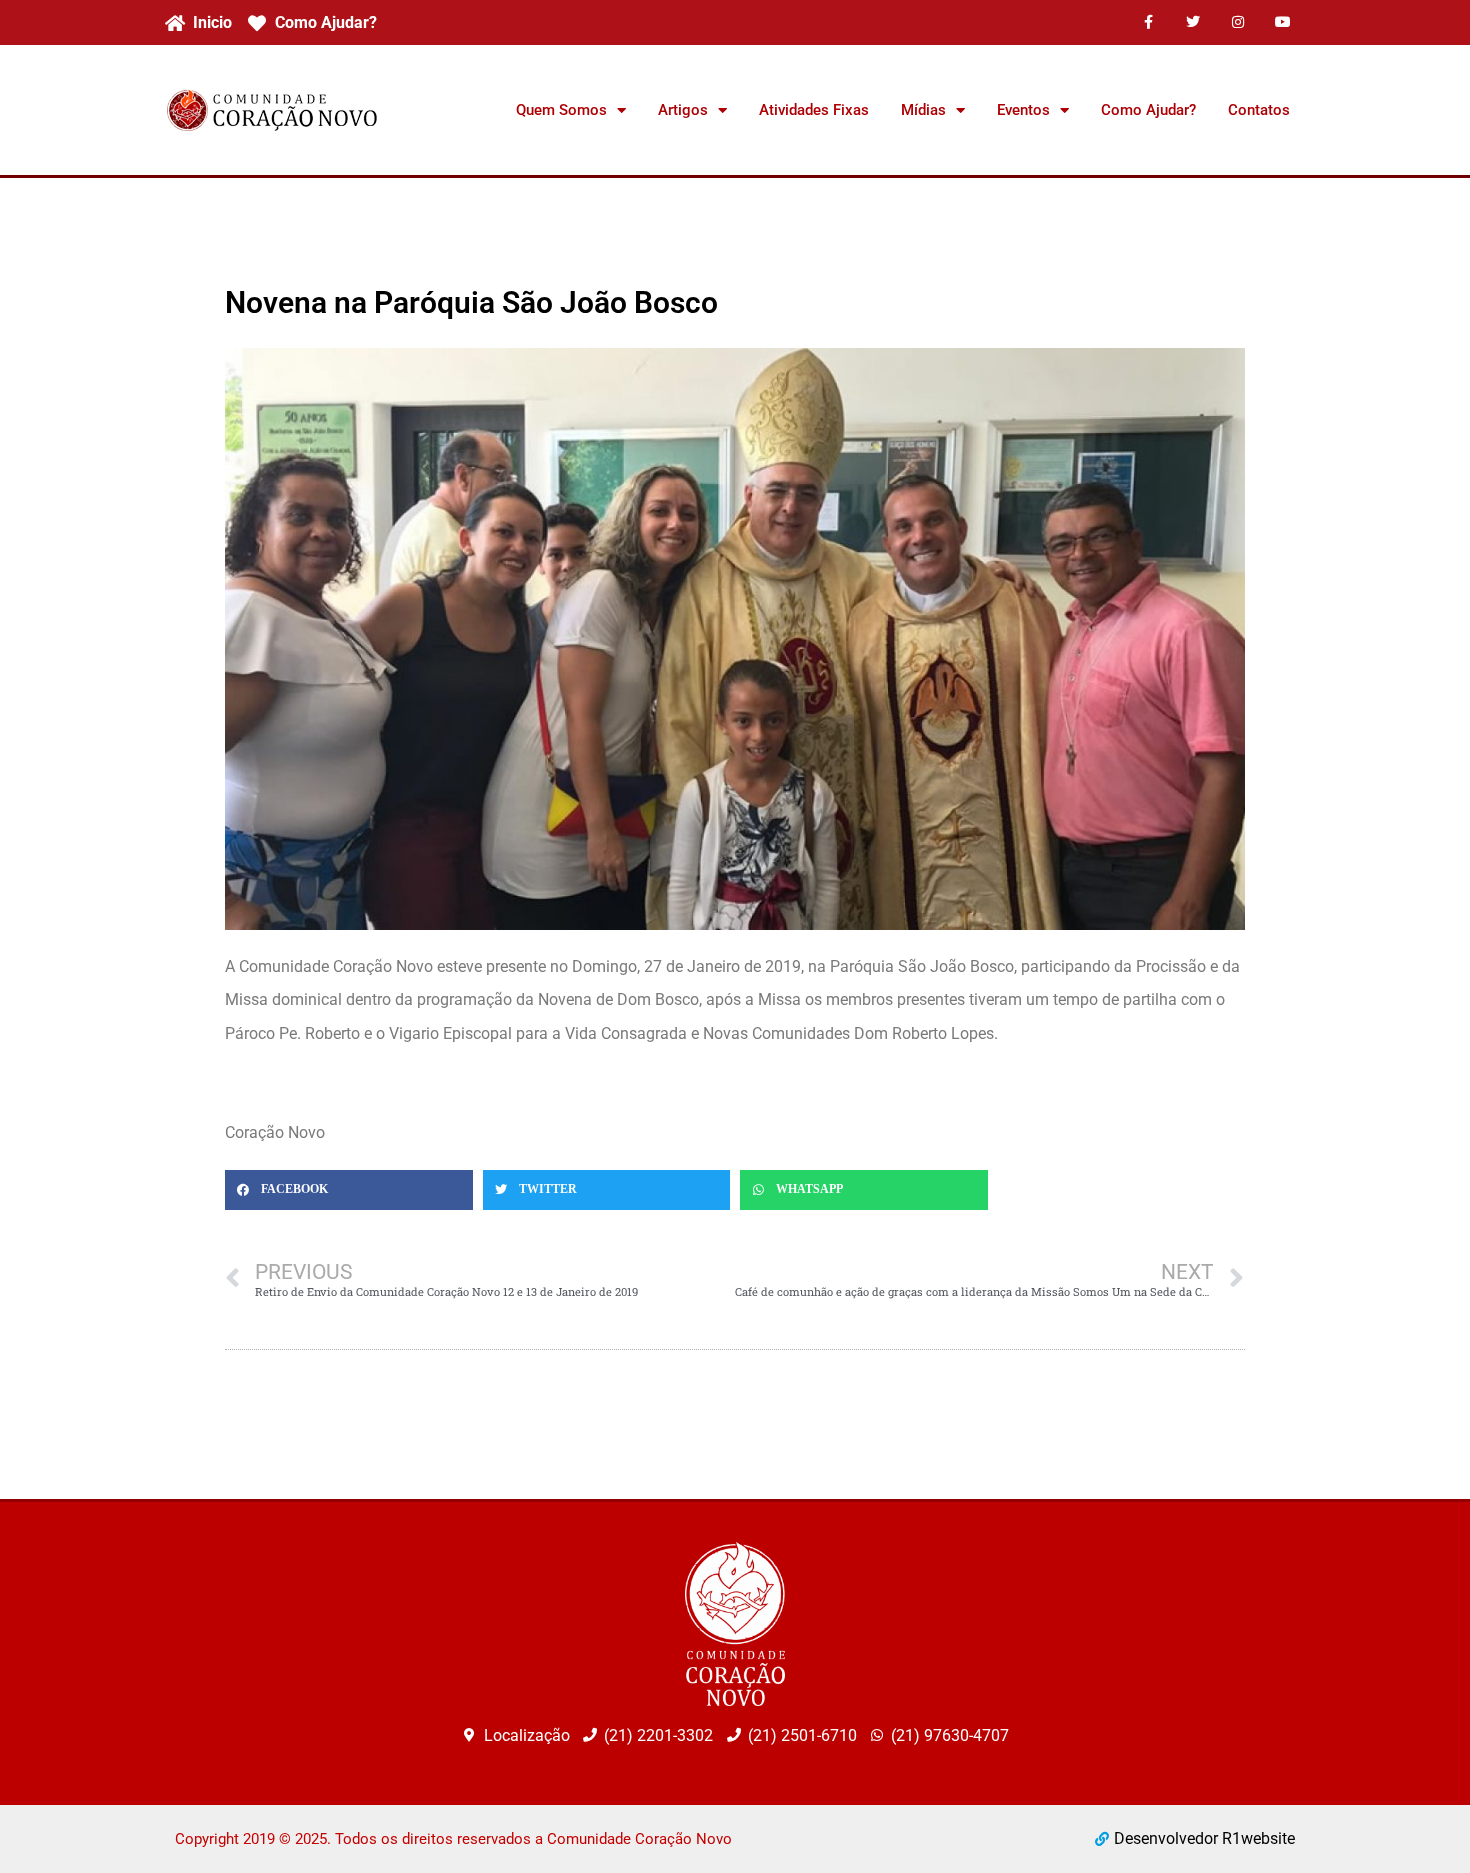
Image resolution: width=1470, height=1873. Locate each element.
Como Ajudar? (1148, 110)
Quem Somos (561, 110)
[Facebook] (1148, 22)
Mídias (923, 110)
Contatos (1259, 110)
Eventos (1023, 110)
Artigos (683, 110)
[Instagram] (1237, 22)
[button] (349, 1190)
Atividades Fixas (814, 110)
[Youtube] (1282, 22)
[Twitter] (1193, 22)
